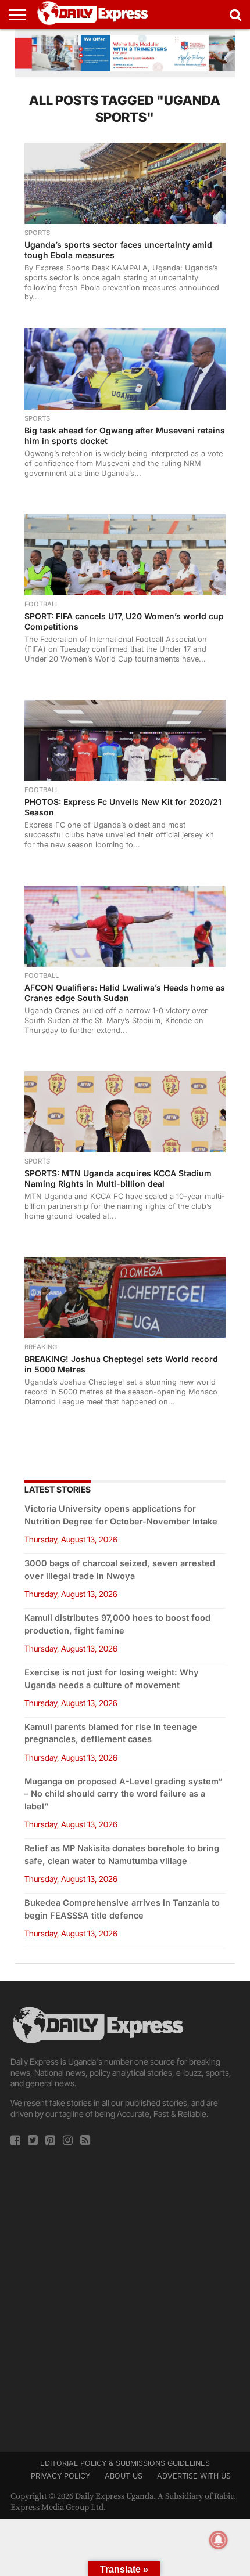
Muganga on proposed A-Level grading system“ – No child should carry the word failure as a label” (123, 1794)
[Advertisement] (125, 2295)
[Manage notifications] (219, 2540)
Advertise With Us (194, 2476)
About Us (124, 2476)
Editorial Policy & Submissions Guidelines (125, 2463)
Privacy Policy (60, 2476)
